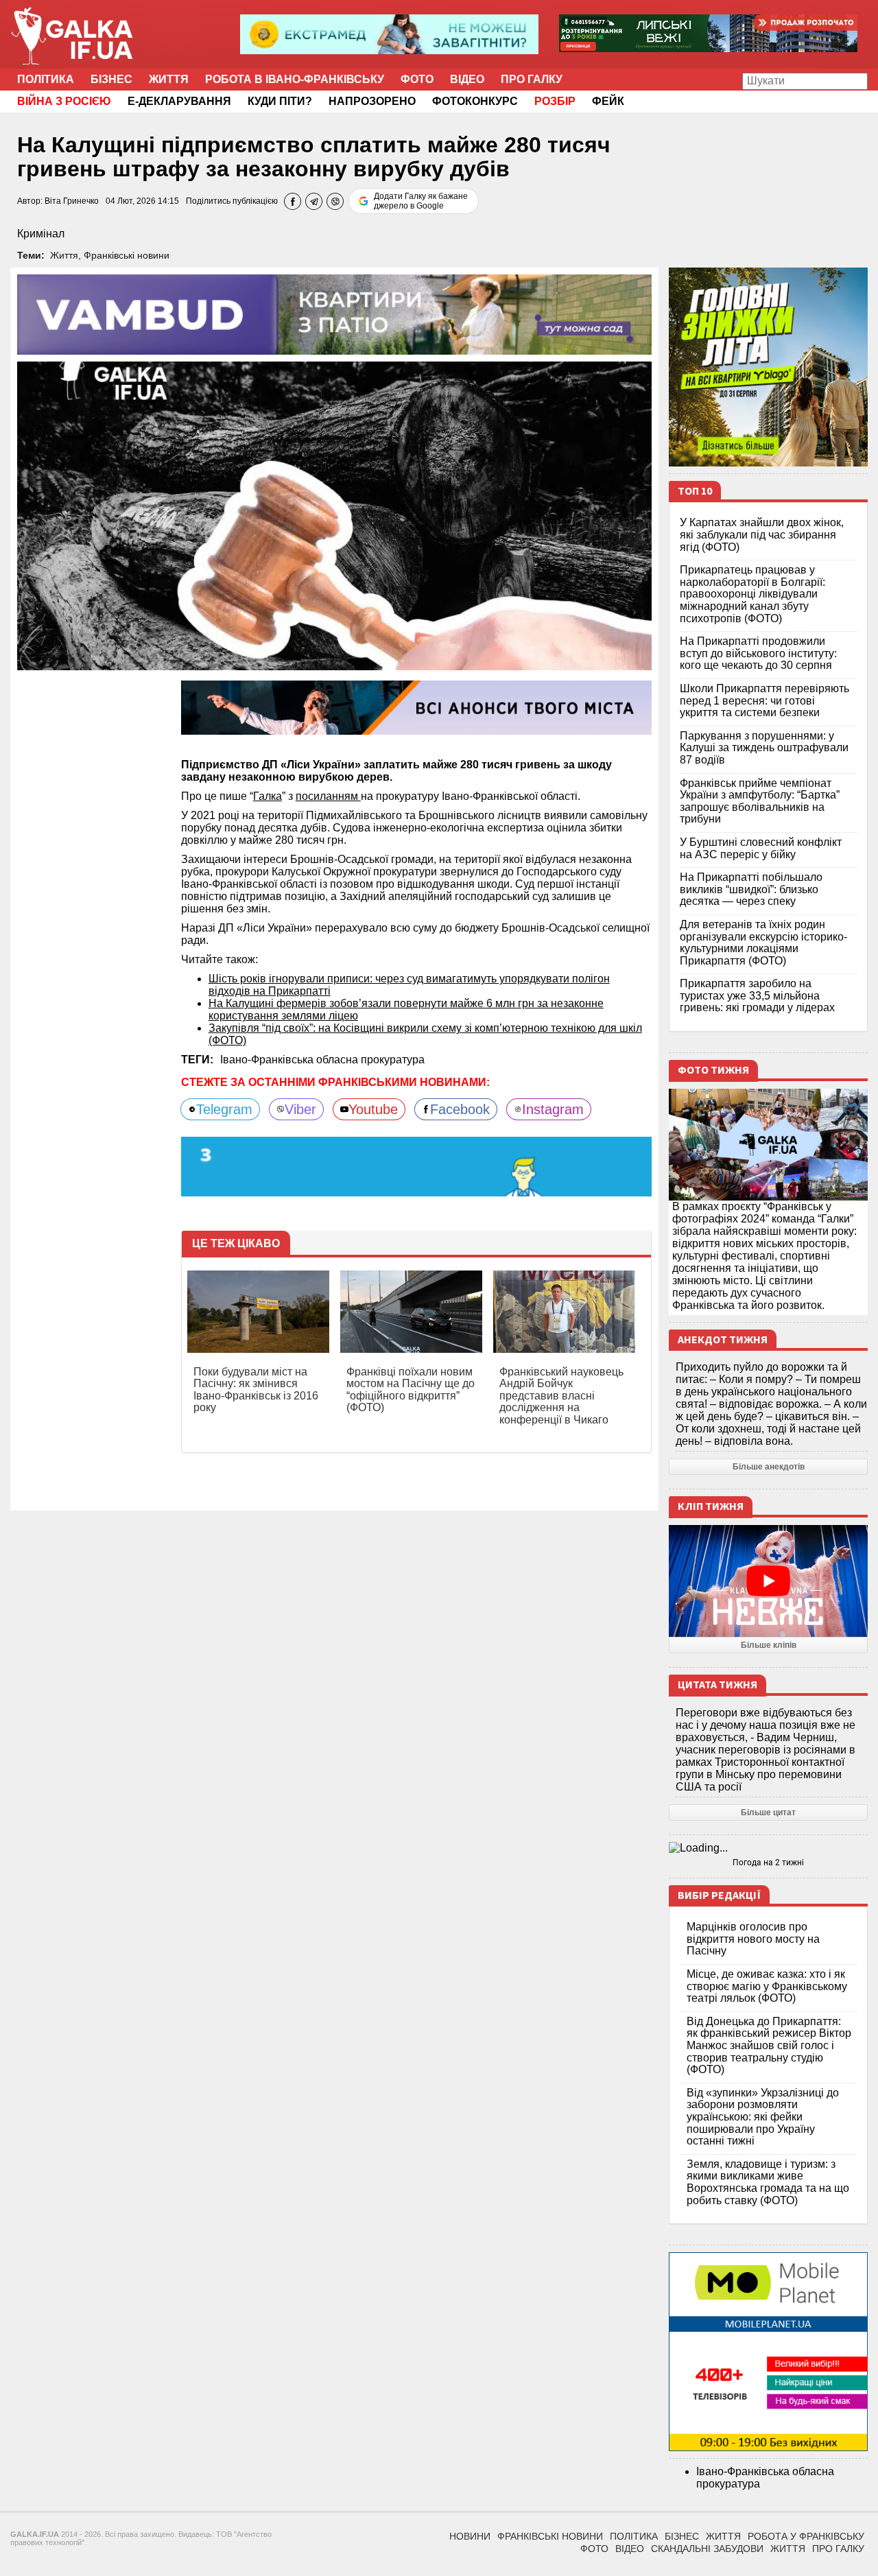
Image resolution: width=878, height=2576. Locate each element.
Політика (46, 79)
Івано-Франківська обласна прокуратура (322, 1060)
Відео (467, 79)
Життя (169, 79)
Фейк (608, 101)
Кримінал (41, 234)
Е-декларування (179, 101)
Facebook (460, 1109)
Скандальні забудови (707, 2549)
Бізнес (111, 79)
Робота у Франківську (806, 2536)
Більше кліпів (769, 1645)
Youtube (373, 1109)
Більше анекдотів (769, 1467)
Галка (268, 796)
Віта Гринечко (72, 201)
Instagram (553, 1109)
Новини (470, 2536)
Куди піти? (280, 101)
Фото (417, 79)
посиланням (328, 796)
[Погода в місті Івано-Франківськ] (768, 1848)
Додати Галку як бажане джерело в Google (421, 201)
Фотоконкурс (475, 101)
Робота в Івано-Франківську (295, 79)
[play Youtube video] (768, 1581)
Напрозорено (372, 101)
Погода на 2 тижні (768, 1863)
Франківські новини (127, 255)
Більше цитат (768, 1812)
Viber (300, 1109)
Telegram (224, 1109)
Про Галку (532, 79)
